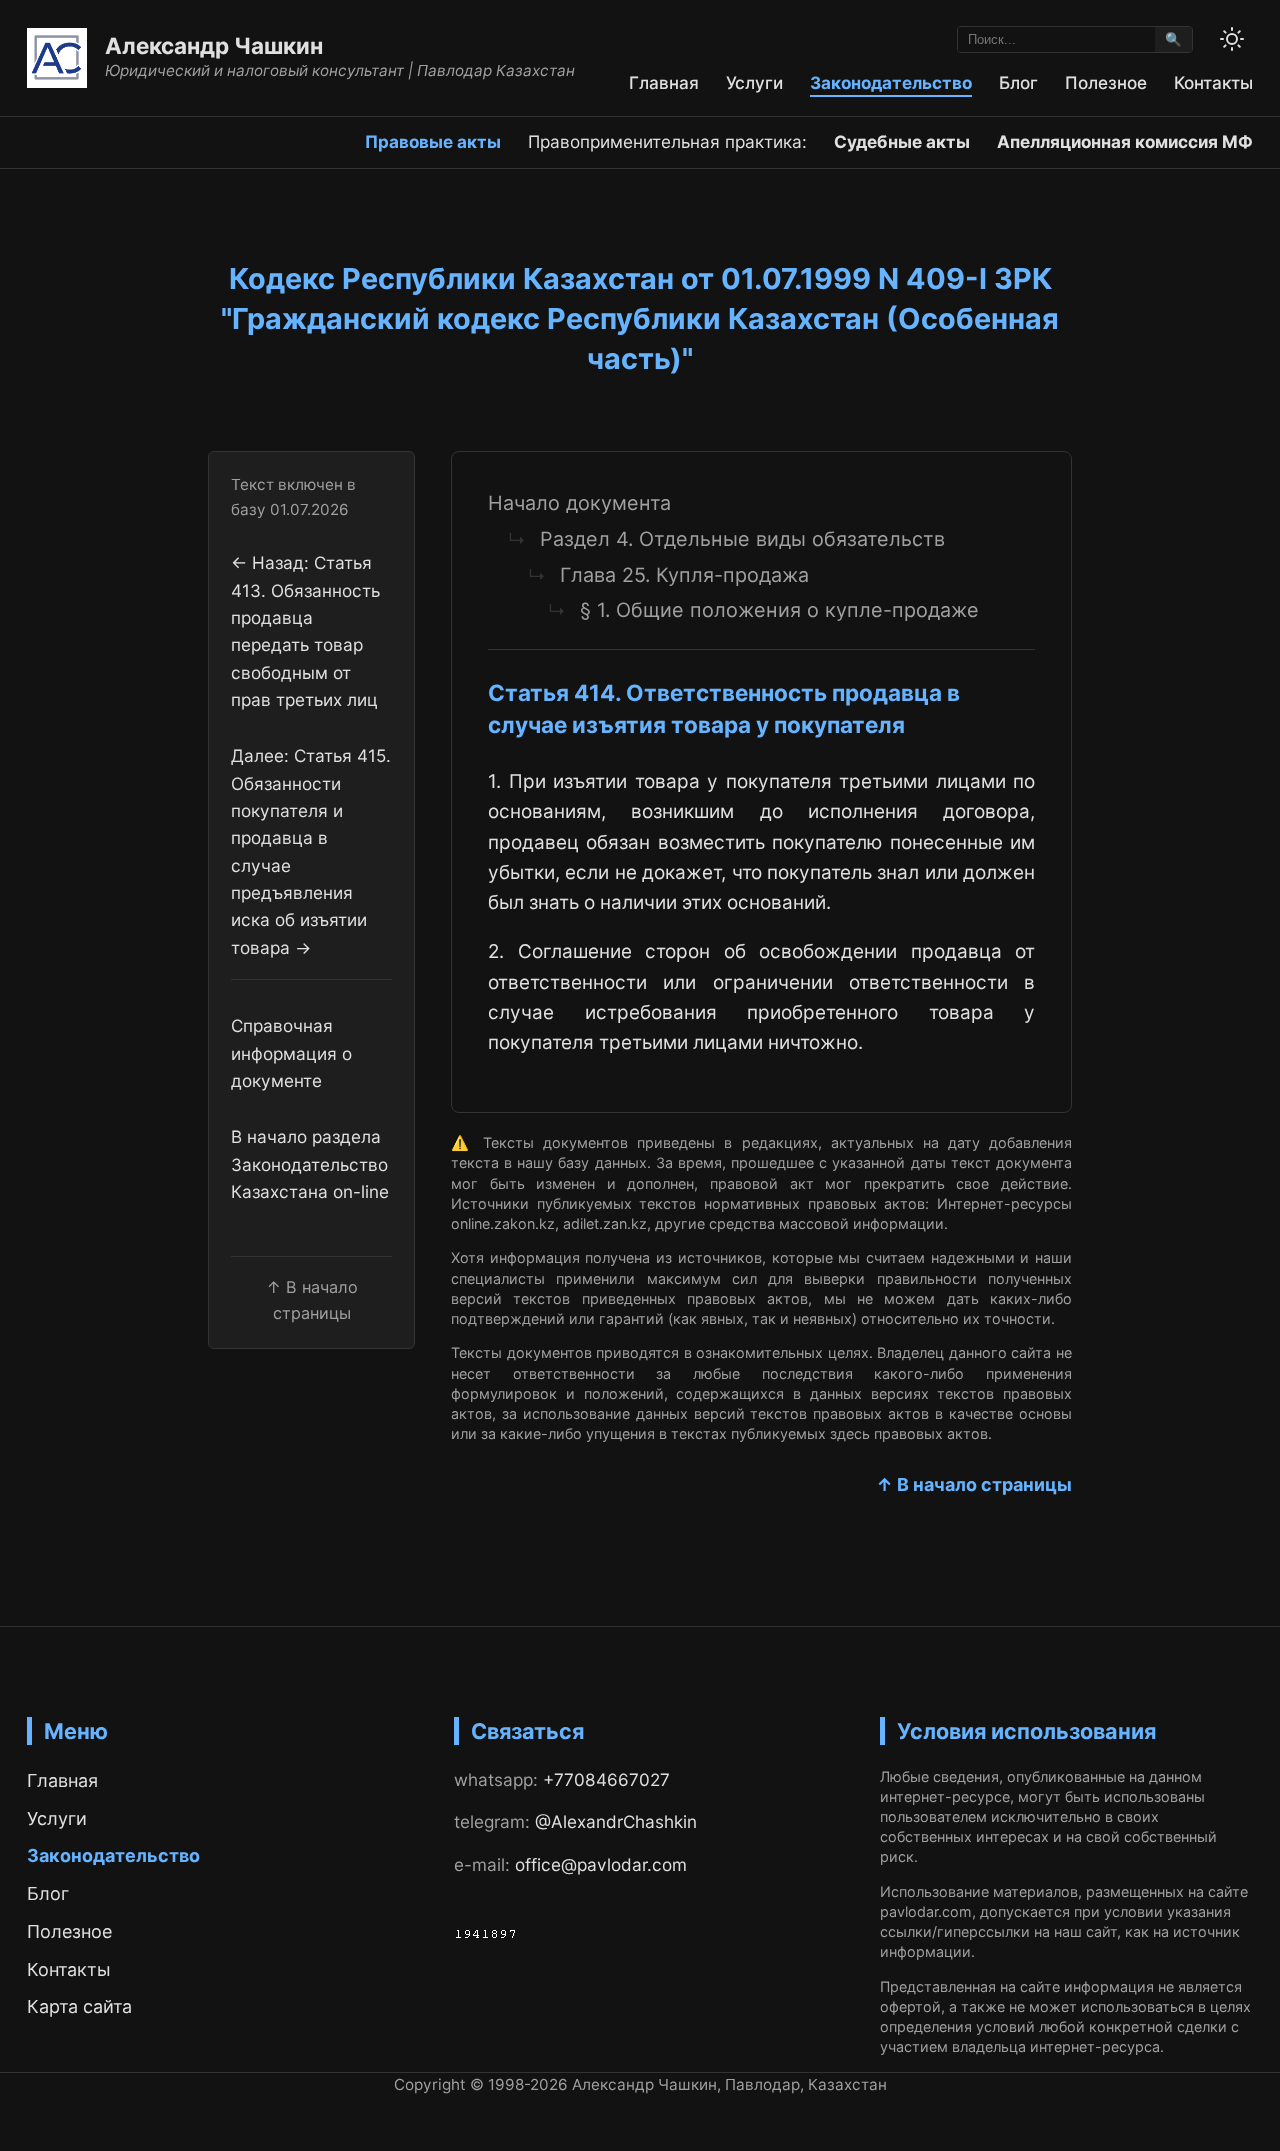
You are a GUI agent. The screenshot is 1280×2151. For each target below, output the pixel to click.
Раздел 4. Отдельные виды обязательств (742, 539)
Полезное (1106, 82)
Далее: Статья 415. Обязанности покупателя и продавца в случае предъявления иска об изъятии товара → (311, 852)
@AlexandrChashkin (616, 1821)
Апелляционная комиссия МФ (1125, 141)
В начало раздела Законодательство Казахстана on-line (310, 1165)
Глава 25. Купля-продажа (684, 575)
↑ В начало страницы (974, 1484)
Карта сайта (79, 2006)
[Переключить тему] (1232, 39)
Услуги (754, 82)
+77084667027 (606, 1779)
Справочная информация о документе (291, 1054)
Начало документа (579, 503)
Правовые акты (433, 141)
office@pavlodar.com (601, 1864)
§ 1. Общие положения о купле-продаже (779, 610)
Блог (1018, 82)
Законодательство (891, 82)
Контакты (1213, 82)
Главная (664, 82)
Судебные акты (902, 141)
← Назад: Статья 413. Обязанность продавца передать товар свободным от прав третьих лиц (305, 632)
